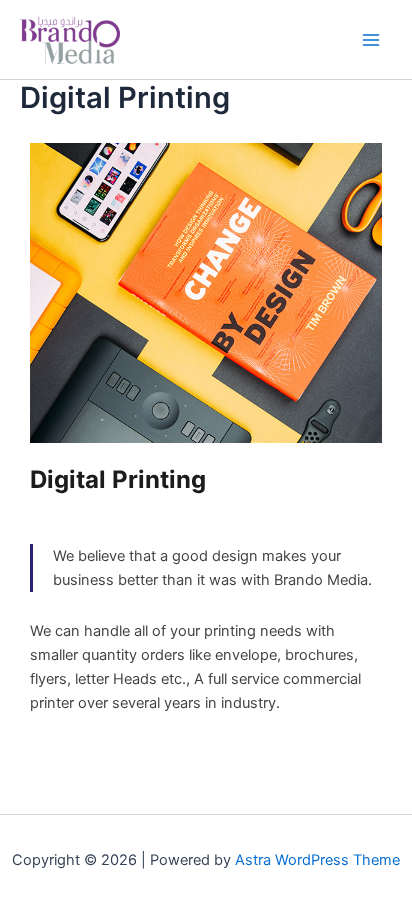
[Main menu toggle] (371, 40)
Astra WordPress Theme (317, 860)
